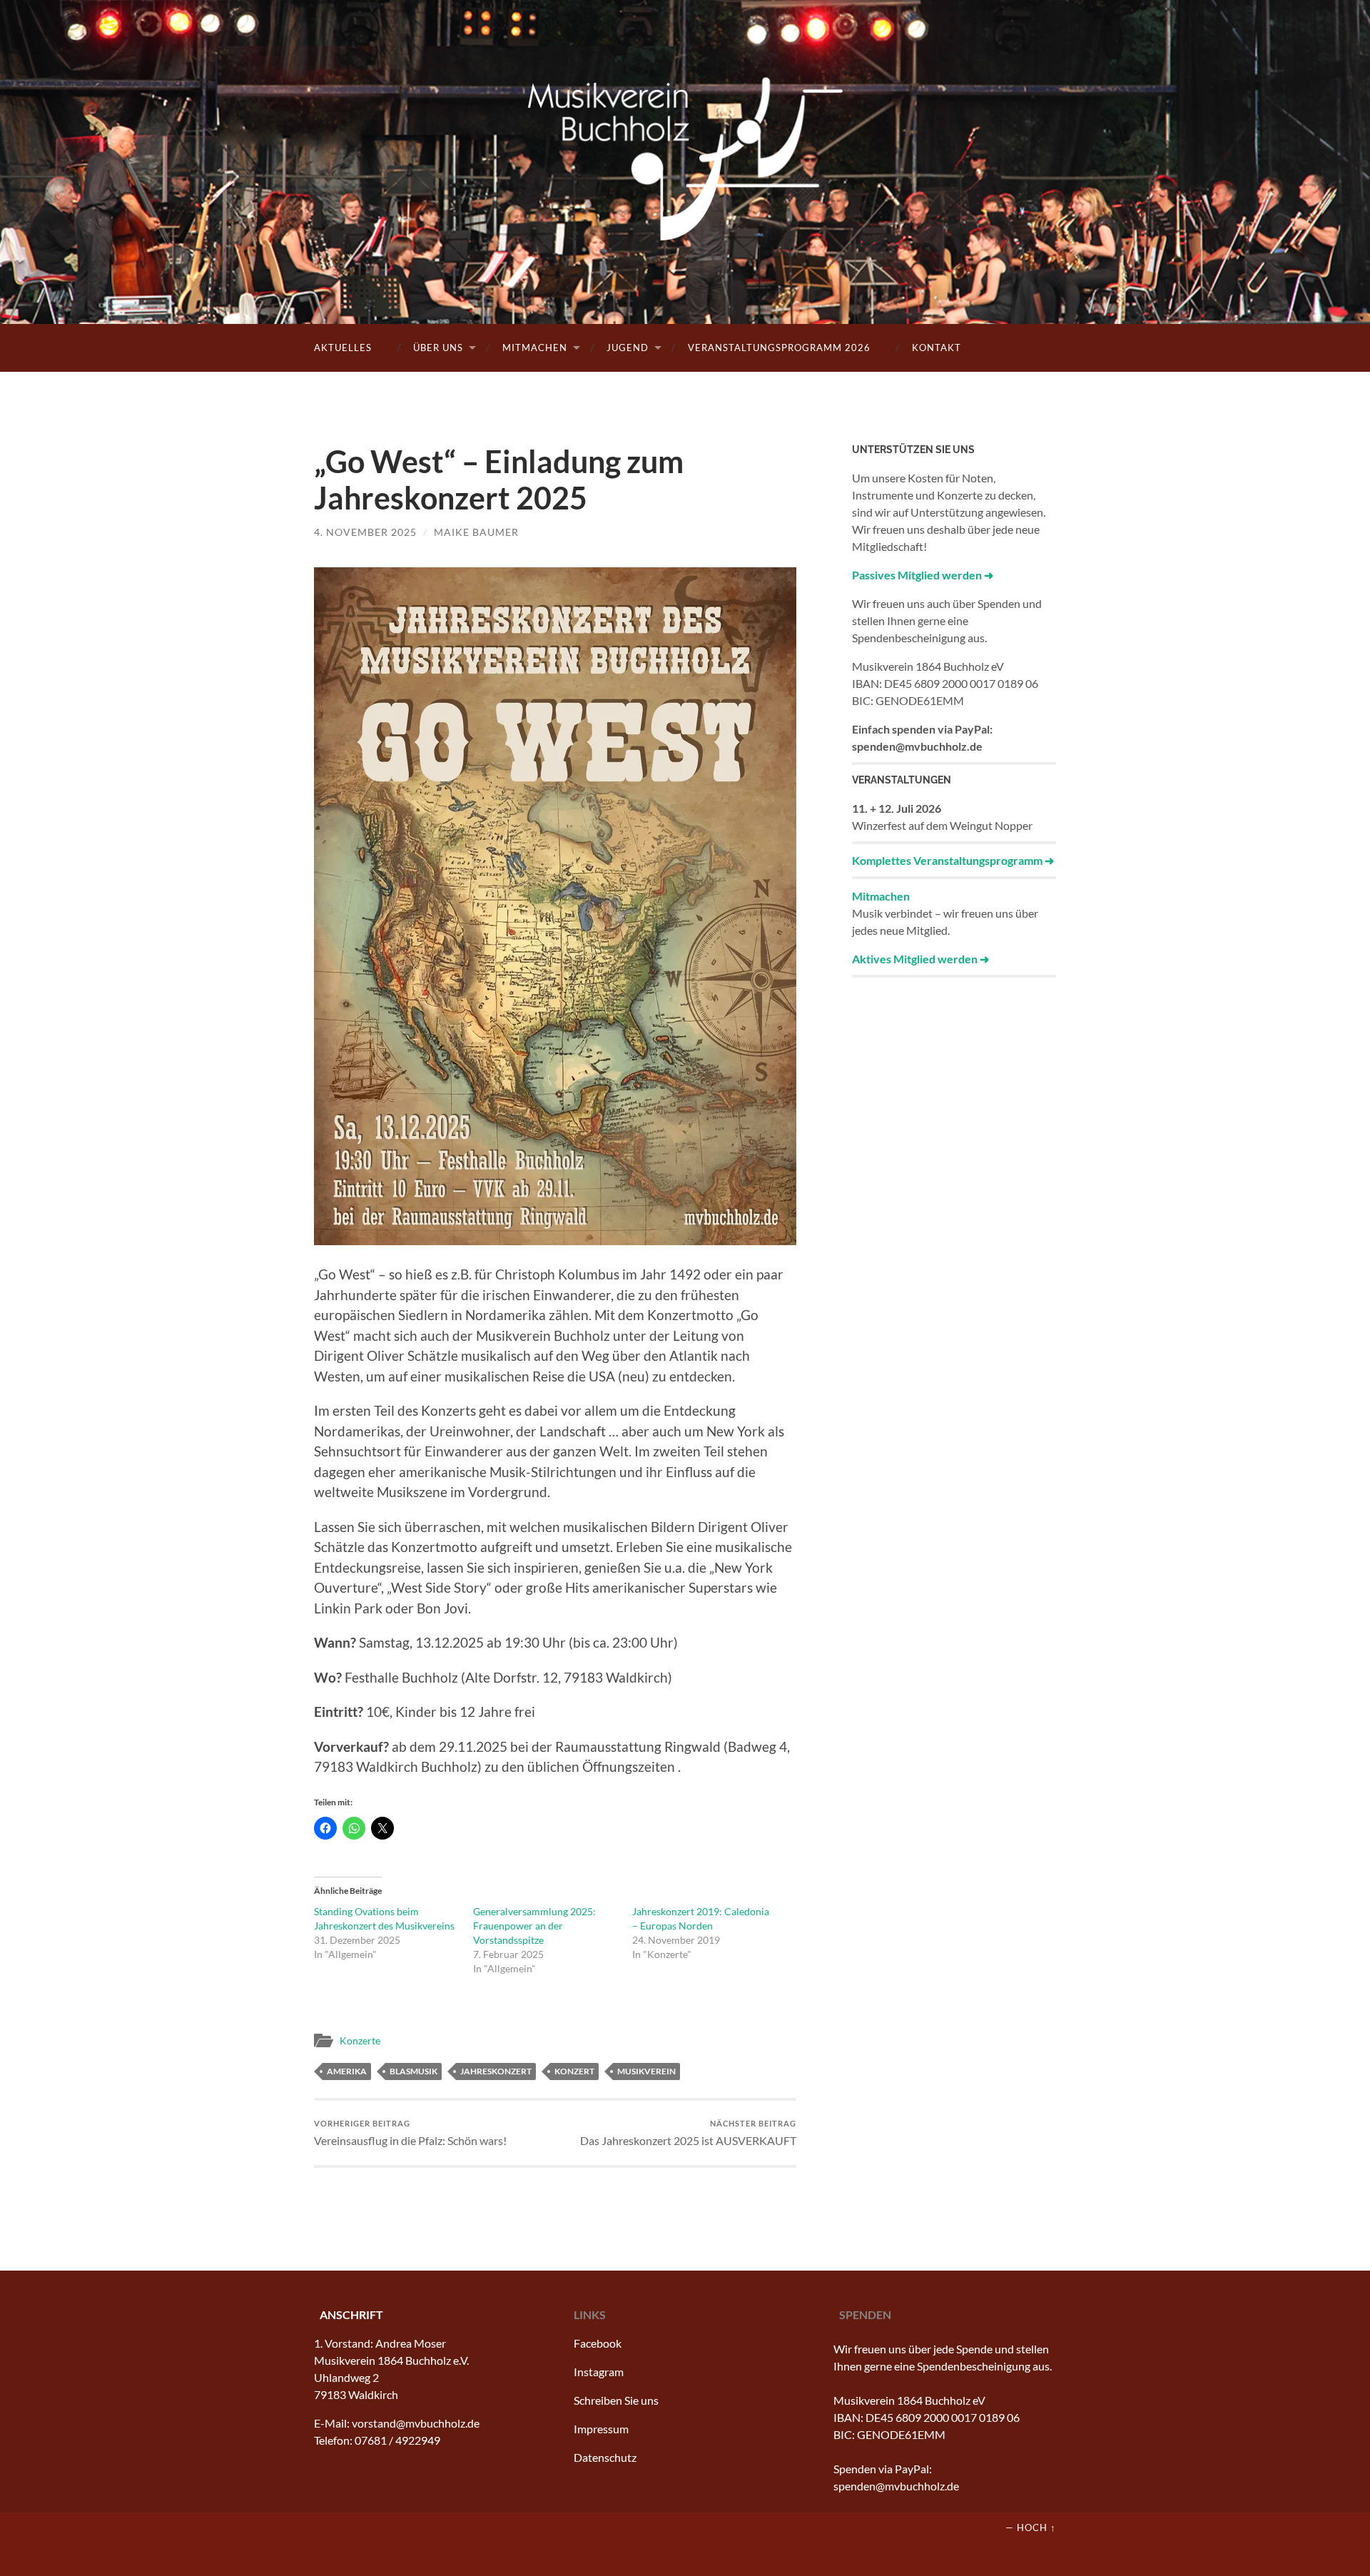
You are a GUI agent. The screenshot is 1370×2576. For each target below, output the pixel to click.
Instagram (599, 2372)
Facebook (598, 2343)
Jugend (628, 348)
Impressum (601, 2429)
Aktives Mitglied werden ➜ (920, 959)
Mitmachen (535, 348)
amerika (347, 2071)
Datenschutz (605, 2457)
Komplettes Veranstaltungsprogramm (947, 860)
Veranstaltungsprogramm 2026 (779, 348)
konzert (574, 2071)
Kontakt (937, 348)
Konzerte (360, 2040)
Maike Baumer (476, 532)
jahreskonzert (496, 2071)
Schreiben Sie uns (616, 2400)
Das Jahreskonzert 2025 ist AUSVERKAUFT (688, 2133)
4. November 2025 (365, 532)
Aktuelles (343, 348)
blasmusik (413, 2071)
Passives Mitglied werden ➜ (923, 575)
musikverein (646, 2071)
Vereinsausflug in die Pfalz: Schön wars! (410, 2133)
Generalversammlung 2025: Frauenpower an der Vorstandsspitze (534, 1926)
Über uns (438, 348)
